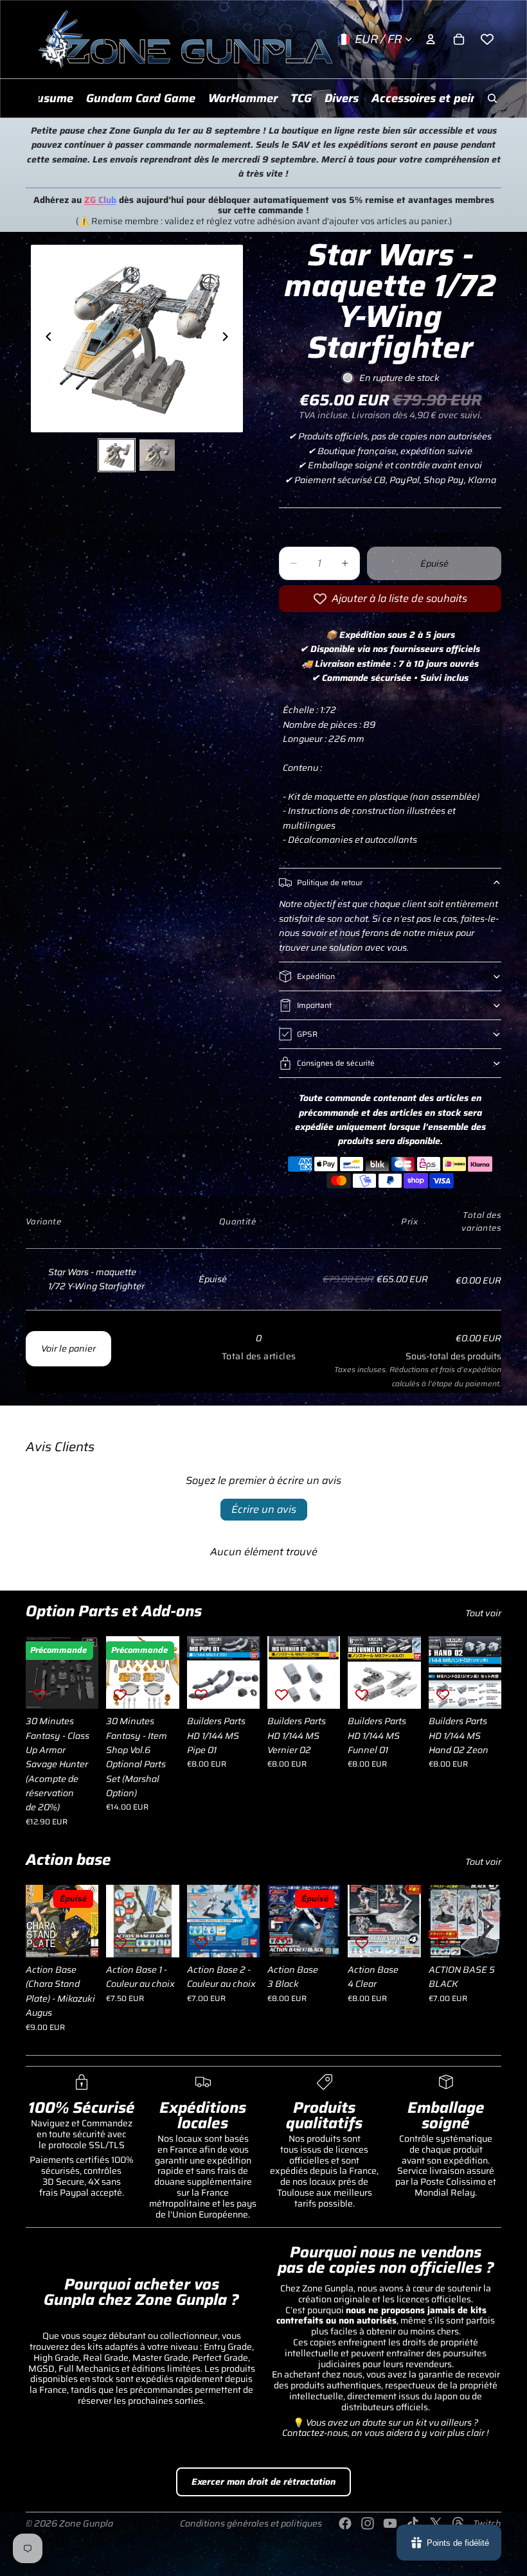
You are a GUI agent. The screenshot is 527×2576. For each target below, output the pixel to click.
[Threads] (458, 2523)
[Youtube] (390, 2523)
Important (314, 1005)
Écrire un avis (264, 1509)
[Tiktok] (413, 2523)
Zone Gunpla (86, 2523)
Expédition (316, 976)
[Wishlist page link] (487, 39)
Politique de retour (330, 882)
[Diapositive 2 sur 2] (157, 455)
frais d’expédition (470, 1370)
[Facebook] (345, 2523)
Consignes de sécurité (336, 1063)
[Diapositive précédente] (45, 339)
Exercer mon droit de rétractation (263, 2482)
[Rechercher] (492, 98)
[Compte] (431, 39)
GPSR (307, 1034)
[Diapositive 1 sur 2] (117, 455)
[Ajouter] (159, 1689)
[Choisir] (79, 1689)
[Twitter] (436, 2523)
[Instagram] (368, 2523)
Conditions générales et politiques (251, 2523)
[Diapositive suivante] (229, 339)
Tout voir (483, 1613)
